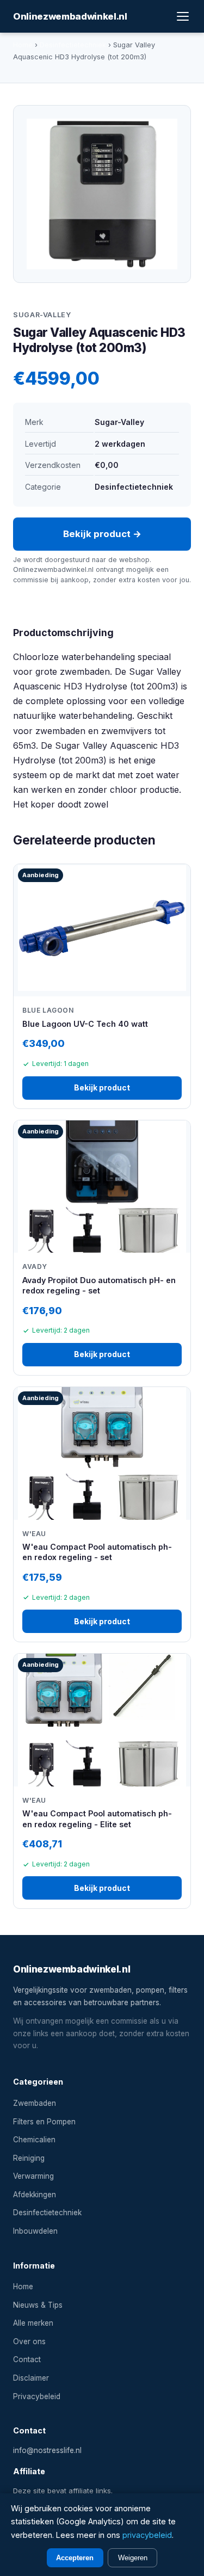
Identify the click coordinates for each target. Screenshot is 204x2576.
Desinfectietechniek (73, 45)
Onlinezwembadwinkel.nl (70, 16)
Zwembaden (35, 2103)
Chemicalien (34, 2140)
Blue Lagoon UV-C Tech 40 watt (85, 1024)
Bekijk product (102, 1087)
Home (23, 45)
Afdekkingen (35, 2195)
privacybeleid (147, 2535)
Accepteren (75, 2558)
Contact (27, 2359)
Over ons (29, 2341)
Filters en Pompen (44, 2122)
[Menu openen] (183, 16)
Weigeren (133, 2558)
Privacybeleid (37, 2396)
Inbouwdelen (35, 2231)
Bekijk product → (102, 534)
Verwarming (33, 2176)
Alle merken (33, 2323)
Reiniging (29, 2158)
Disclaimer (31, 2378)
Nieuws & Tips (38, 2305)
